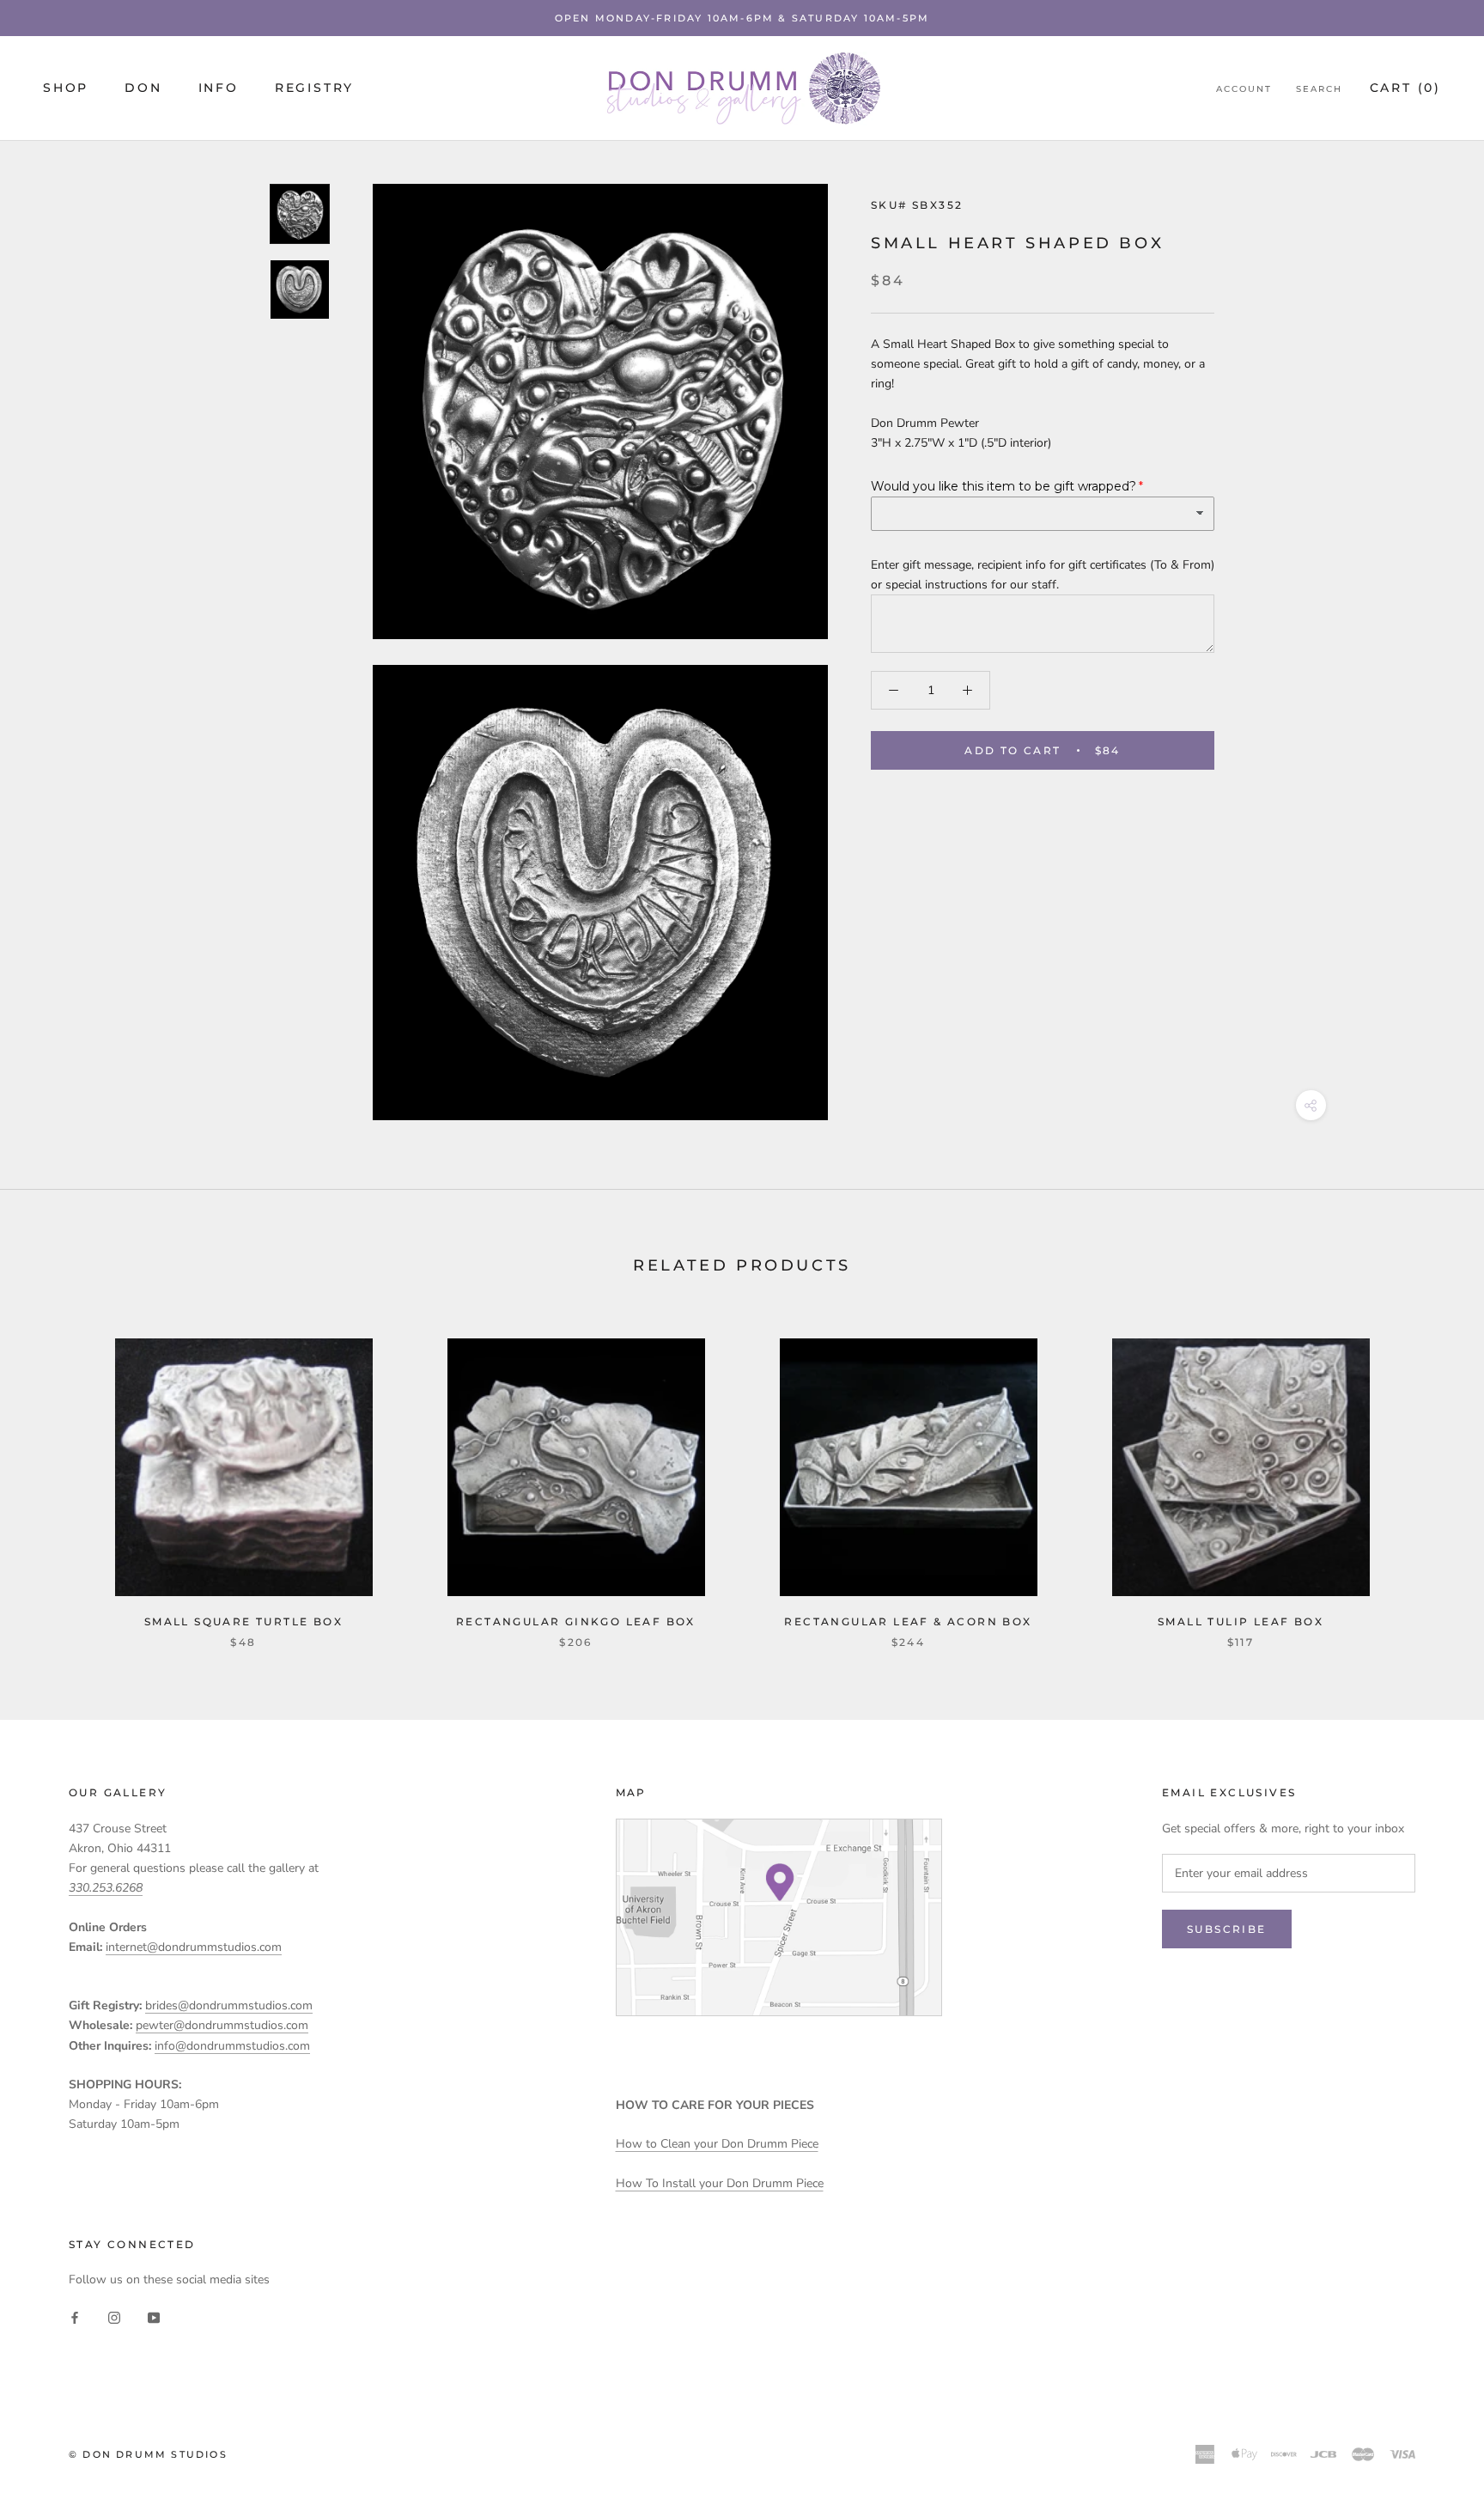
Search (1319, 89)
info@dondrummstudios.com (232, 2046)
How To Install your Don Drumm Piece (720, 2183)
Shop (66, 88)
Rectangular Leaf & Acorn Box (908, 1621)
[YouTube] (154, 2317)
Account (1244, 89)
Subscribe (1227, 1929)
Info (219, 88)
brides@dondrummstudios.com (229, 2005)
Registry (314, 88)
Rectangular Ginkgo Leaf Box (576, 1621)
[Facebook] (75, 2317)
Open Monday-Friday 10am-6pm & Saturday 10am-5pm (742, 18)
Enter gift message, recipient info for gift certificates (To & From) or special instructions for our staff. (1043, 574)
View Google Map (779, 1917)
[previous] (54, 1475)
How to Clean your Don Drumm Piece (717, 2144)
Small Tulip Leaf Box (1241, 1621)
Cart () (1405, 88)
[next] (1430, 1475)
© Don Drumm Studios (148, 2454)
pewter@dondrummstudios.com (222, 2025)
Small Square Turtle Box (243, 1621)
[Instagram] (114, 2317)
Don (143, 88)
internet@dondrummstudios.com (194, 1947)
